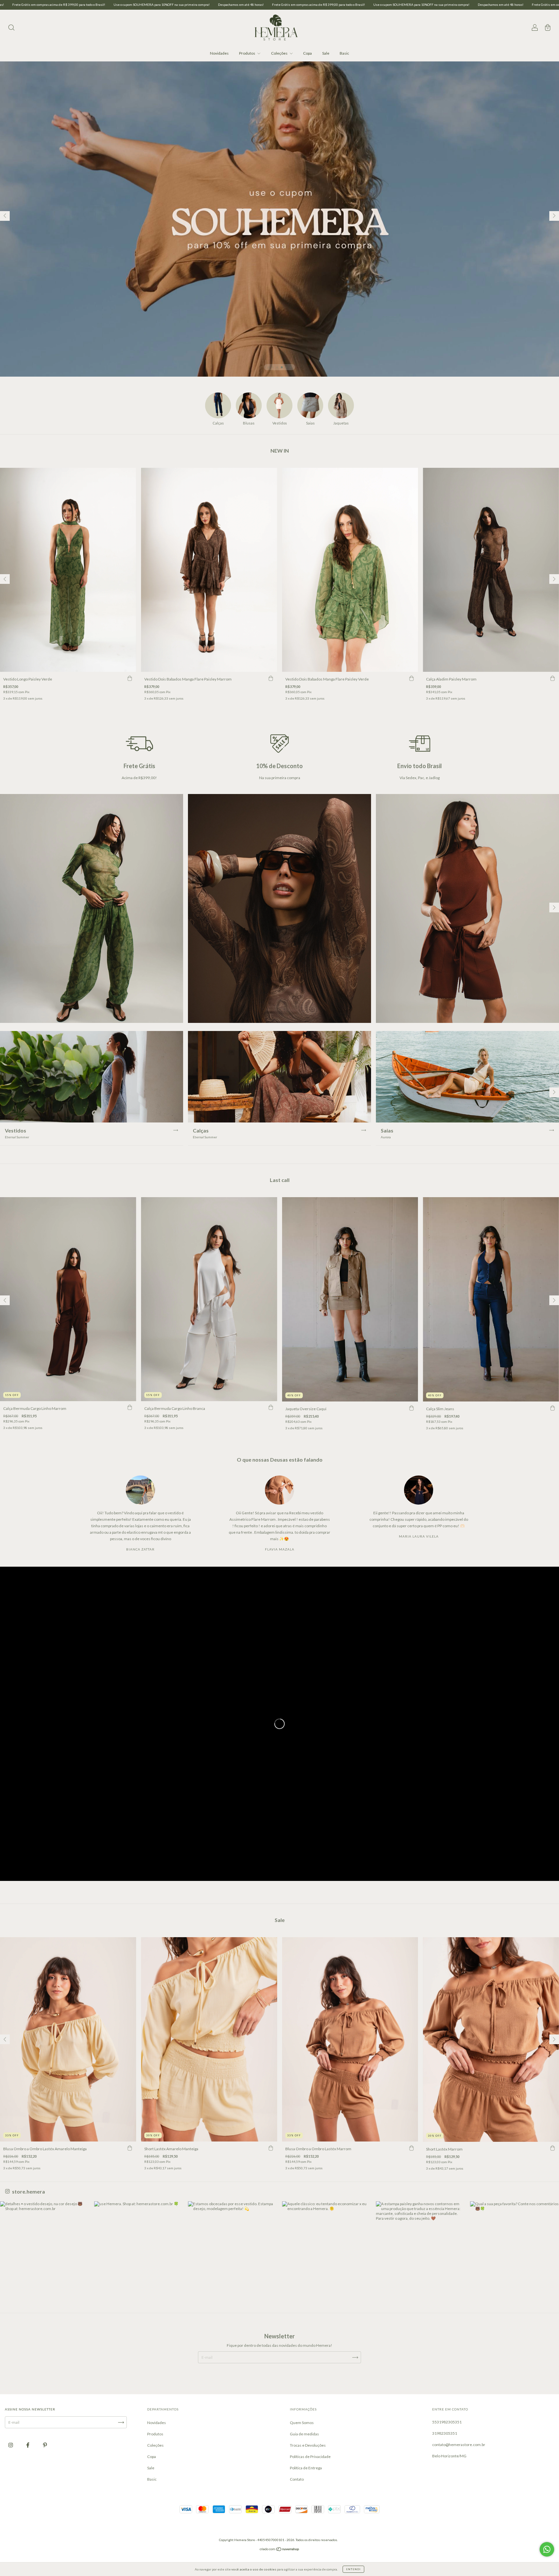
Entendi (353, 2569)
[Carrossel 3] (467, 908)
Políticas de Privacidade (310, 2457)
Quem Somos (302, 2423)
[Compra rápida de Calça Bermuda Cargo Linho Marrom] (130, 1408)
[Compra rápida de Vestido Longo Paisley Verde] (130, 678)
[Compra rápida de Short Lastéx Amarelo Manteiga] (271, 2148)
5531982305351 (447, 2422)
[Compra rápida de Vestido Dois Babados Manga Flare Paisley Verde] (411, 678)
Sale (326, 53)
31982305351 (445, 2433)
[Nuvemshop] (280, 2550)
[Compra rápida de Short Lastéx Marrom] (553, 2148)
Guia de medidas (304, 2434)
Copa (307, 53)
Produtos (247, 53)
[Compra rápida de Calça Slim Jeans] (553, 1408)
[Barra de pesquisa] (11, 28)
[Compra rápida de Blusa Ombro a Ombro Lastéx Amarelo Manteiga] (130, 2148)
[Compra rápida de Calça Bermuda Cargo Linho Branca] (271, 1408)
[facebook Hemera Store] (28, 2445)
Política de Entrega (306, 2468)
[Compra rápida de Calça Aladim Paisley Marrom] (553, 678)
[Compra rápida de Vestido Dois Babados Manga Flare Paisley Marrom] (271, 678)
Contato (297, 2479)
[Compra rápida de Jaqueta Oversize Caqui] (411, 1408)
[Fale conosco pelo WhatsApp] (547, 2549)
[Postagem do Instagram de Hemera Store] (45, 2246)
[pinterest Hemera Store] (45, 2445)
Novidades (219, 53)
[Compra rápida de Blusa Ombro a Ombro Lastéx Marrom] (411, 2148)
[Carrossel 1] (92, 908)
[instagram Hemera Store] (11, 2445)
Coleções (280, 53)
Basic (344, 53)
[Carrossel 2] (279, 908)
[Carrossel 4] (279, 219)
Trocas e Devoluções (308, 2445)
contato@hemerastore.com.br (459, 2445)
